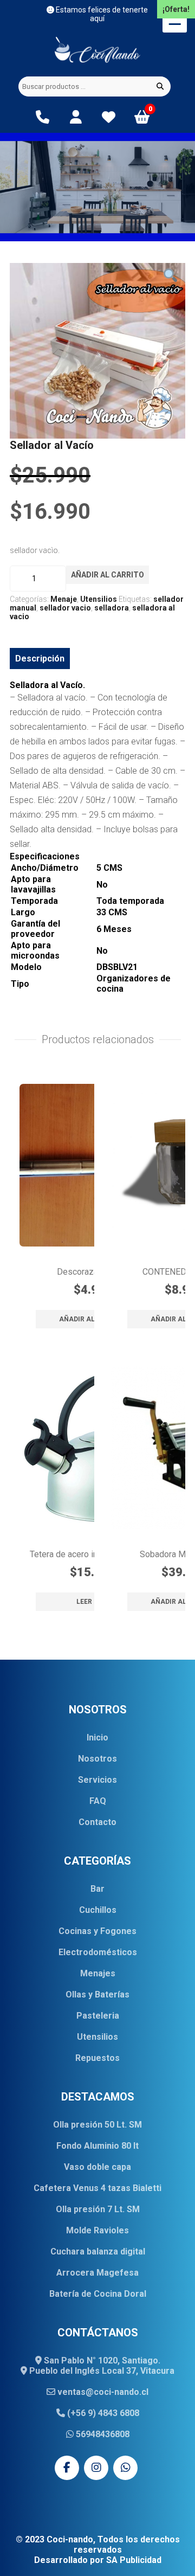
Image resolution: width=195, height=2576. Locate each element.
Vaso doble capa (97, 2167)
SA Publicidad (134, 2560)
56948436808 (102, 2434)
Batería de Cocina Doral (98, 2294)
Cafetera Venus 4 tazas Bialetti (97, 2188)
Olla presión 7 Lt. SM (98, 2209)
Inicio (97, 1737)
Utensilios (99, 599)
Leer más (93, 1602)
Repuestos (97, 2058)
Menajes (98, 1973)
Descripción (40, 659)
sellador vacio (65, 608)
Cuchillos (98, 1910)
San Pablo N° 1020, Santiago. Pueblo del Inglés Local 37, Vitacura (101, 2366)
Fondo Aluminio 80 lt (97, 2146)
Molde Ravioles (97, 2230)
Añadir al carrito (108, 575)
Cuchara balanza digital (98, 2251)
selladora (112, 608)
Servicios (97, 1780)
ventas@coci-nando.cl (102, 2392)
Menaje (64, 599)
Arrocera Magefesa (97, 2273)
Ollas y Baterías (97, 1994)
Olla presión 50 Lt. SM (97, 2125)
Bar (97, 1889)
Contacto (97, 1822)
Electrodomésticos (98, 1952)
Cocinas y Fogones (97, 1931)
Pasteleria (98, 2016)
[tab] (40, 659)
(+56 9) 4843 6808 (102, 2413)
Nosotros (97, 1759)
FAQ (98, 1801)
